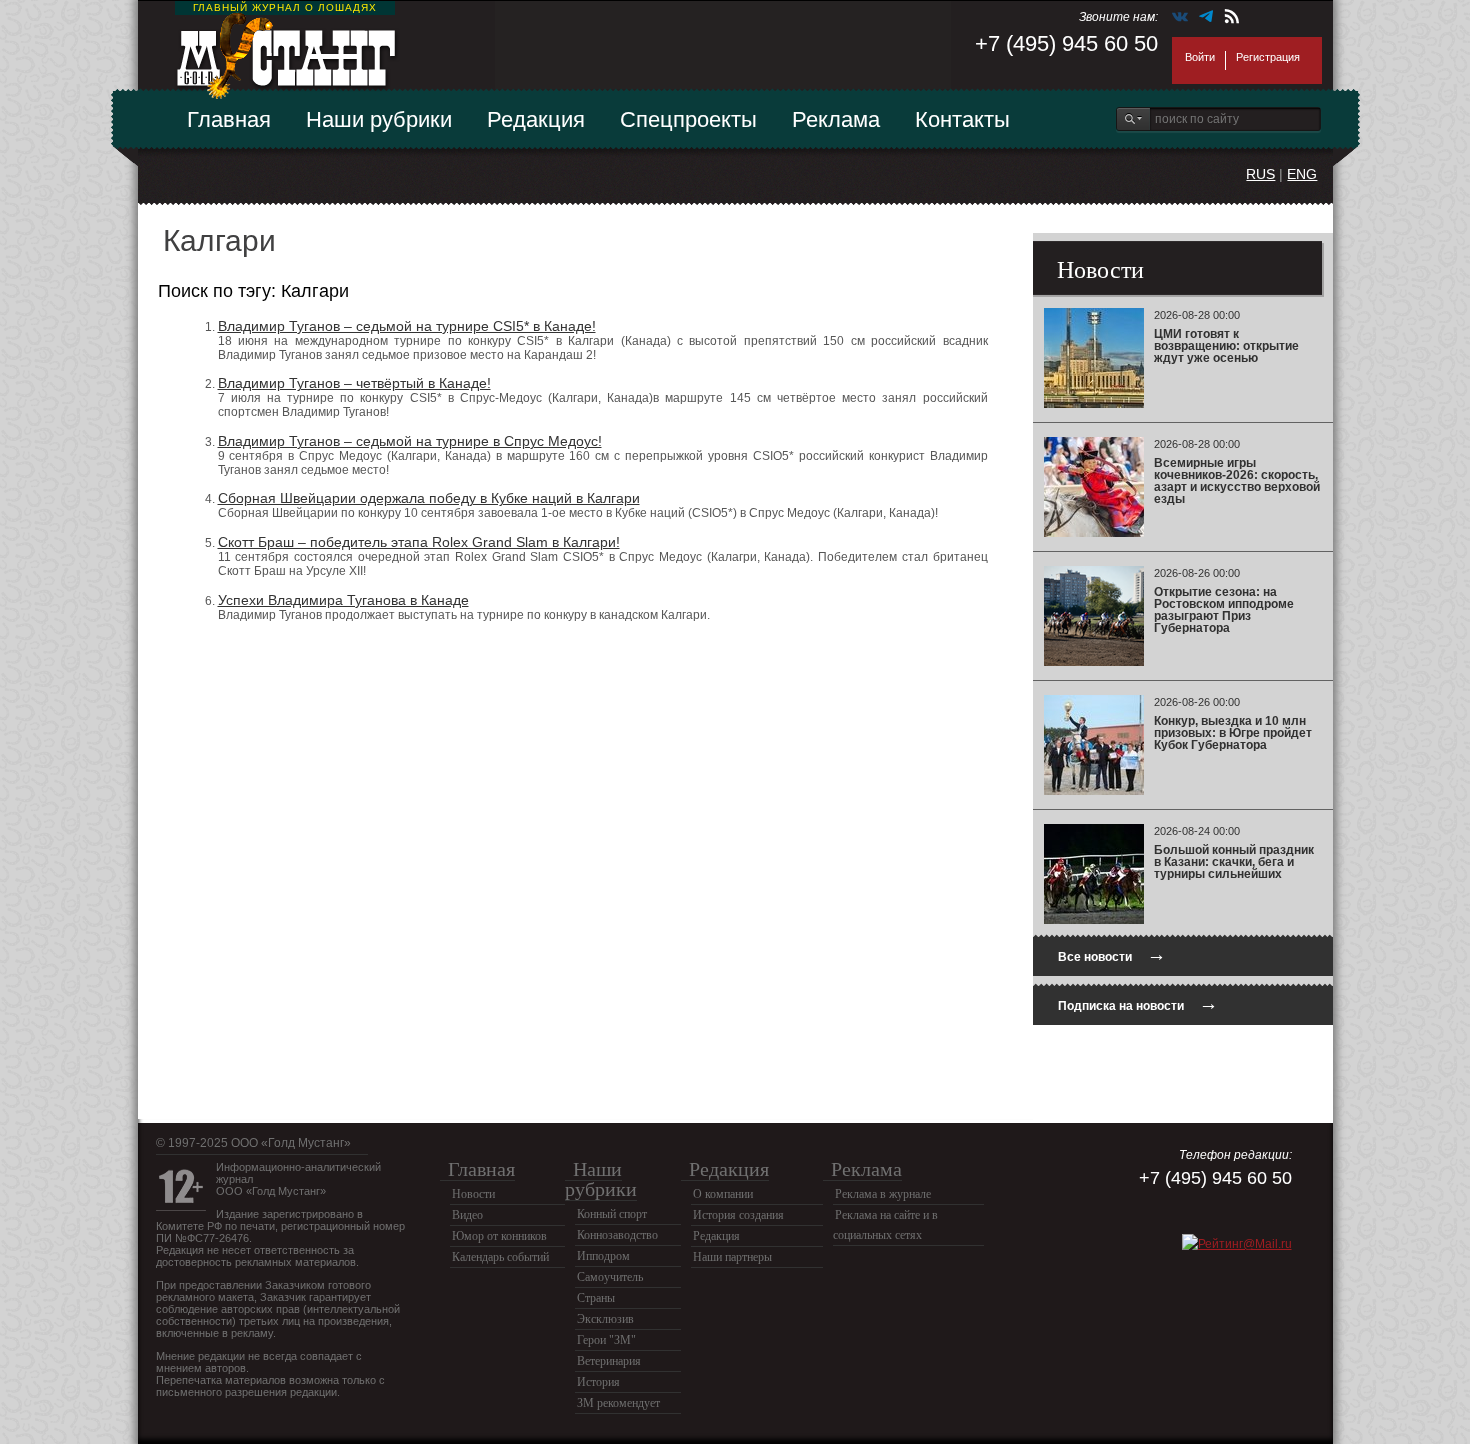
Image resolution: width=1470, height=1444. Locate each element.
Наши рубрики (379, 119)
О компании (723, 1194)
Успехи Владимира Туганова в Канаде (343, 600)
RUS (1260, 174)
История (598, 1382)
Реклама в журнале (883, 1194)
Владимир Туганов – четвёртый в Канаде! (354, 383)
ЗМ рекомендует (618, 1403)
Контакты (962, 119)
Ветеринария (609, 1361)
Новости (473, 1194)
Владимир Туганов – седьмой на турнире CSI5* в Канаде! (407, 326)
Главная (229, 119)
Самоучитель (610, 1277)
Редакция (536, 119)
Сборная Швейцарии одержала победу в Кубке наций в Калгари (429, 498)
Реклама (836, 119)
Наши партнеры (732, 1257)
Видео (467, 1215)
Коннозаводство (617, 1235)
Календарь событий (500, 1257)
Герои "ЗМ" (606, 1340)
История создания (738, 1215)
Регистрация (1268, 57)
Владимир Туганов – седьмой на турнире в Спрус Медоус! (410, 441)
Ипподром (603, 1256)
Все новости (1112, 954)
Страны (596, 1298)
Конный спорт (612, 1214)
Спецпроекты (688, 119)
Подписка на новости (1138, 1003)
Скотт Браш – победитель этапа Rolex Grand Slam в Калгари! (419, 542)
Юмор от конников (499, 1236)
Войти (1200, 57)
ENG (1302, 174)
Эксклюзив (605, 1319)
